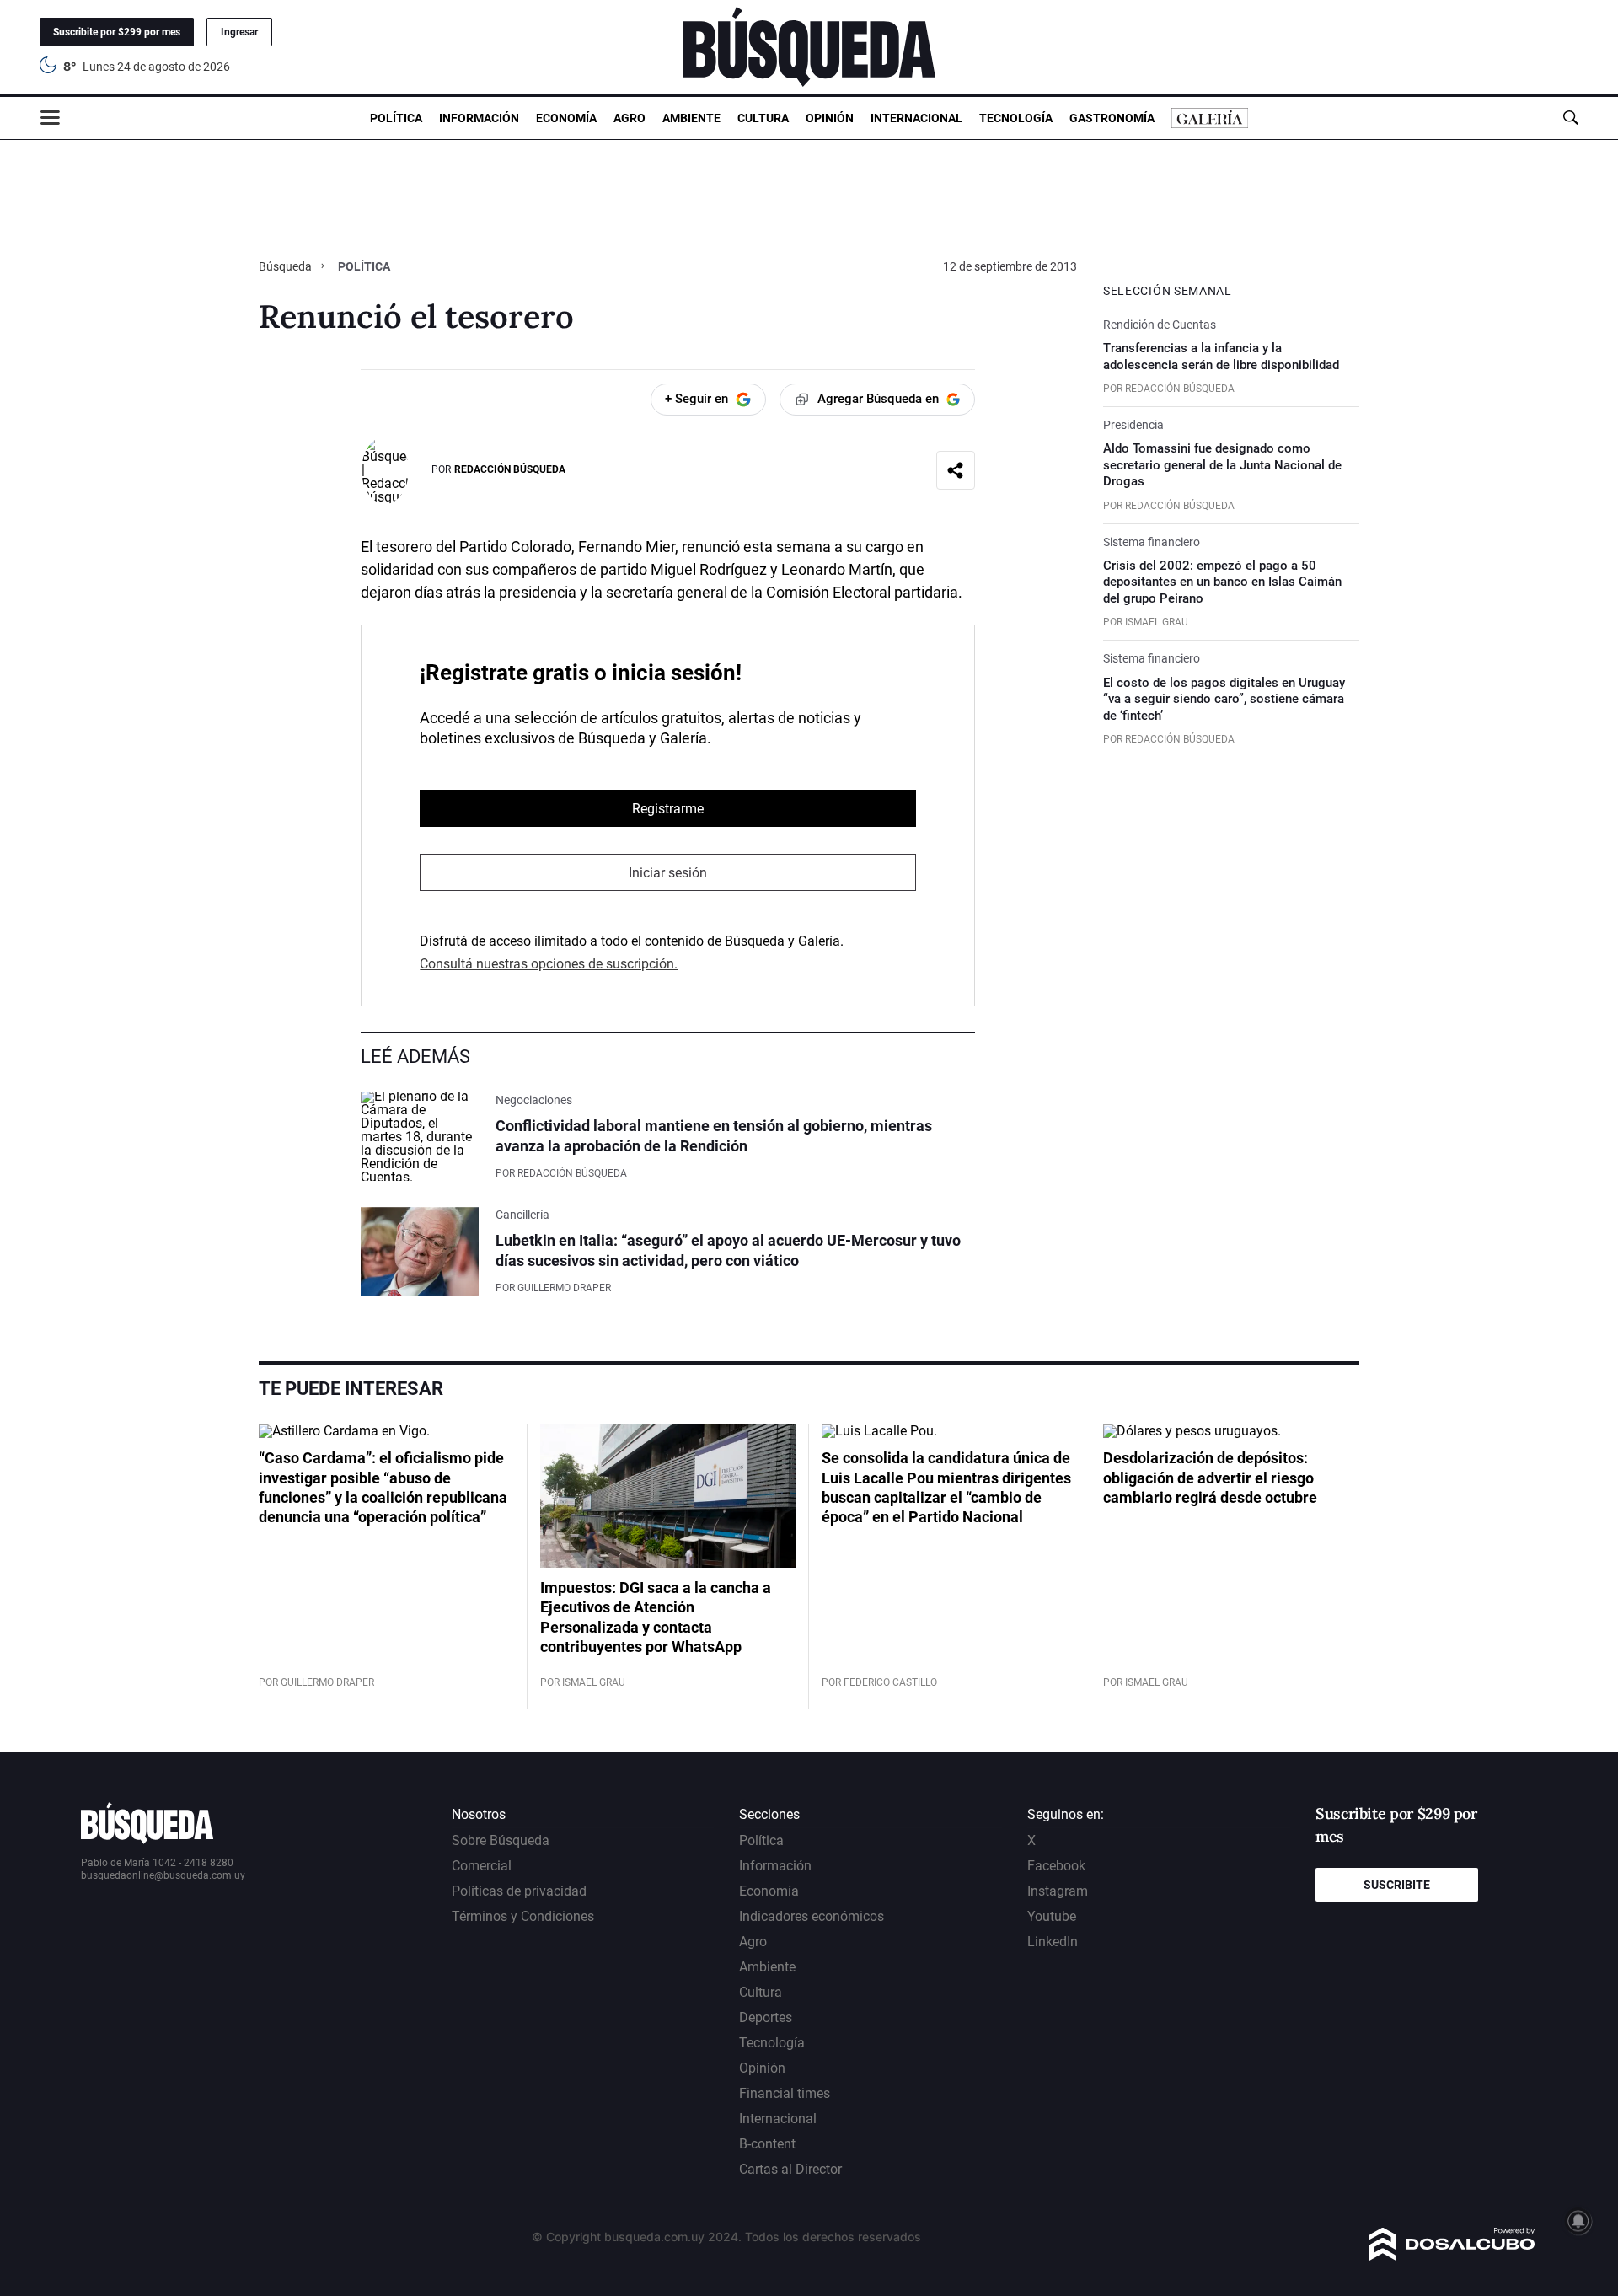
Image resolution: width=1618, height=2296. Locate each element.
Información (479, 118)
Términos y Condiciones (523, 1916)
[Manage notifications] (1578, 2221)
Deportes (766, 2017)
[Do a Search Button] (1570, 118)
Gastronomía (1112, 118)
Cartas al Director (790, 2169)
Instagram (1058, 1891)
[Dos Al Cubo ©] (1452, 2256)
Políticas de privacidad (519, 1891)
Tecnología (1016, 118)
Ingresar (239, 32)
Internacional (916, 118)
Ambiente (691, 118)
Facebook (1056, 1866)
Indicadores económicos (812, 1916)
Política (396, 118)
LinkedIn (1053, 1942)
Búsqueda (287, 266)
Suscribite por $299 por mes (117, 32)
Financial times (785, 2093)
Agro (630, 118)
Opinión (830, 118)
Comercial (482, 1866)
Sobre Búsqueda (501, 1840)
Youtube (1052, 1916)
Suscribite (1397, 1885)
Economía (566, 118)
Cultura (763, 118)
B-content (767, 2144)
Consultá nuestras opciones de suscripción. (549, 964)
